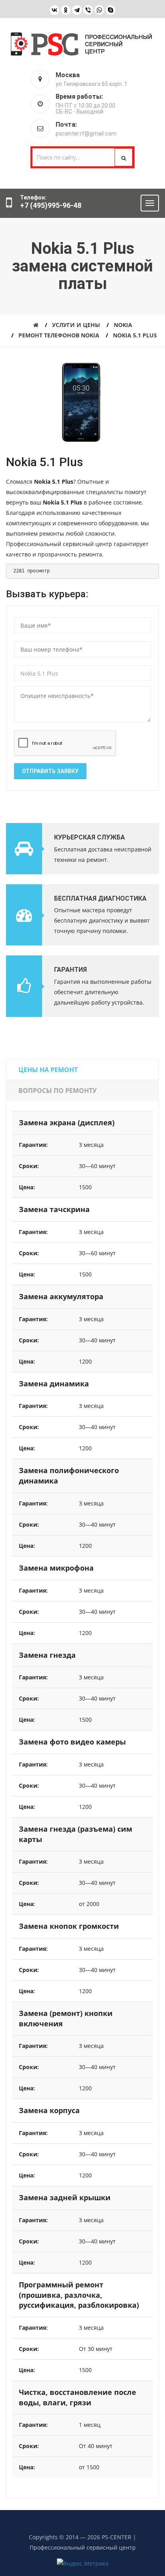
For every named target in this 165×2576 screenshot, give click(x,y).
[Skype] (111, 10)
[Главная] (36, 325)
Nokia (123, 325)
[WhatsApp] (99, 10)
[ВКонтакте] (54, 10)
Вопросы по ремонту (57, 1091)
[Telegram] (77, 10)
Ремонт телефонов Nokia (59, 335)
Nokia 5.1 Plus (135, 335)
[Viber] (88, 10)
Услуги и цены (76, 325)
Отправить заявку (50, 771)
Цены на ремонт (48, 1070)
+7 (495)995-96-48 (51, 205)
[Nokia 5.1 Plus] (81, 402)
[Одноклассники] (66, 10)
